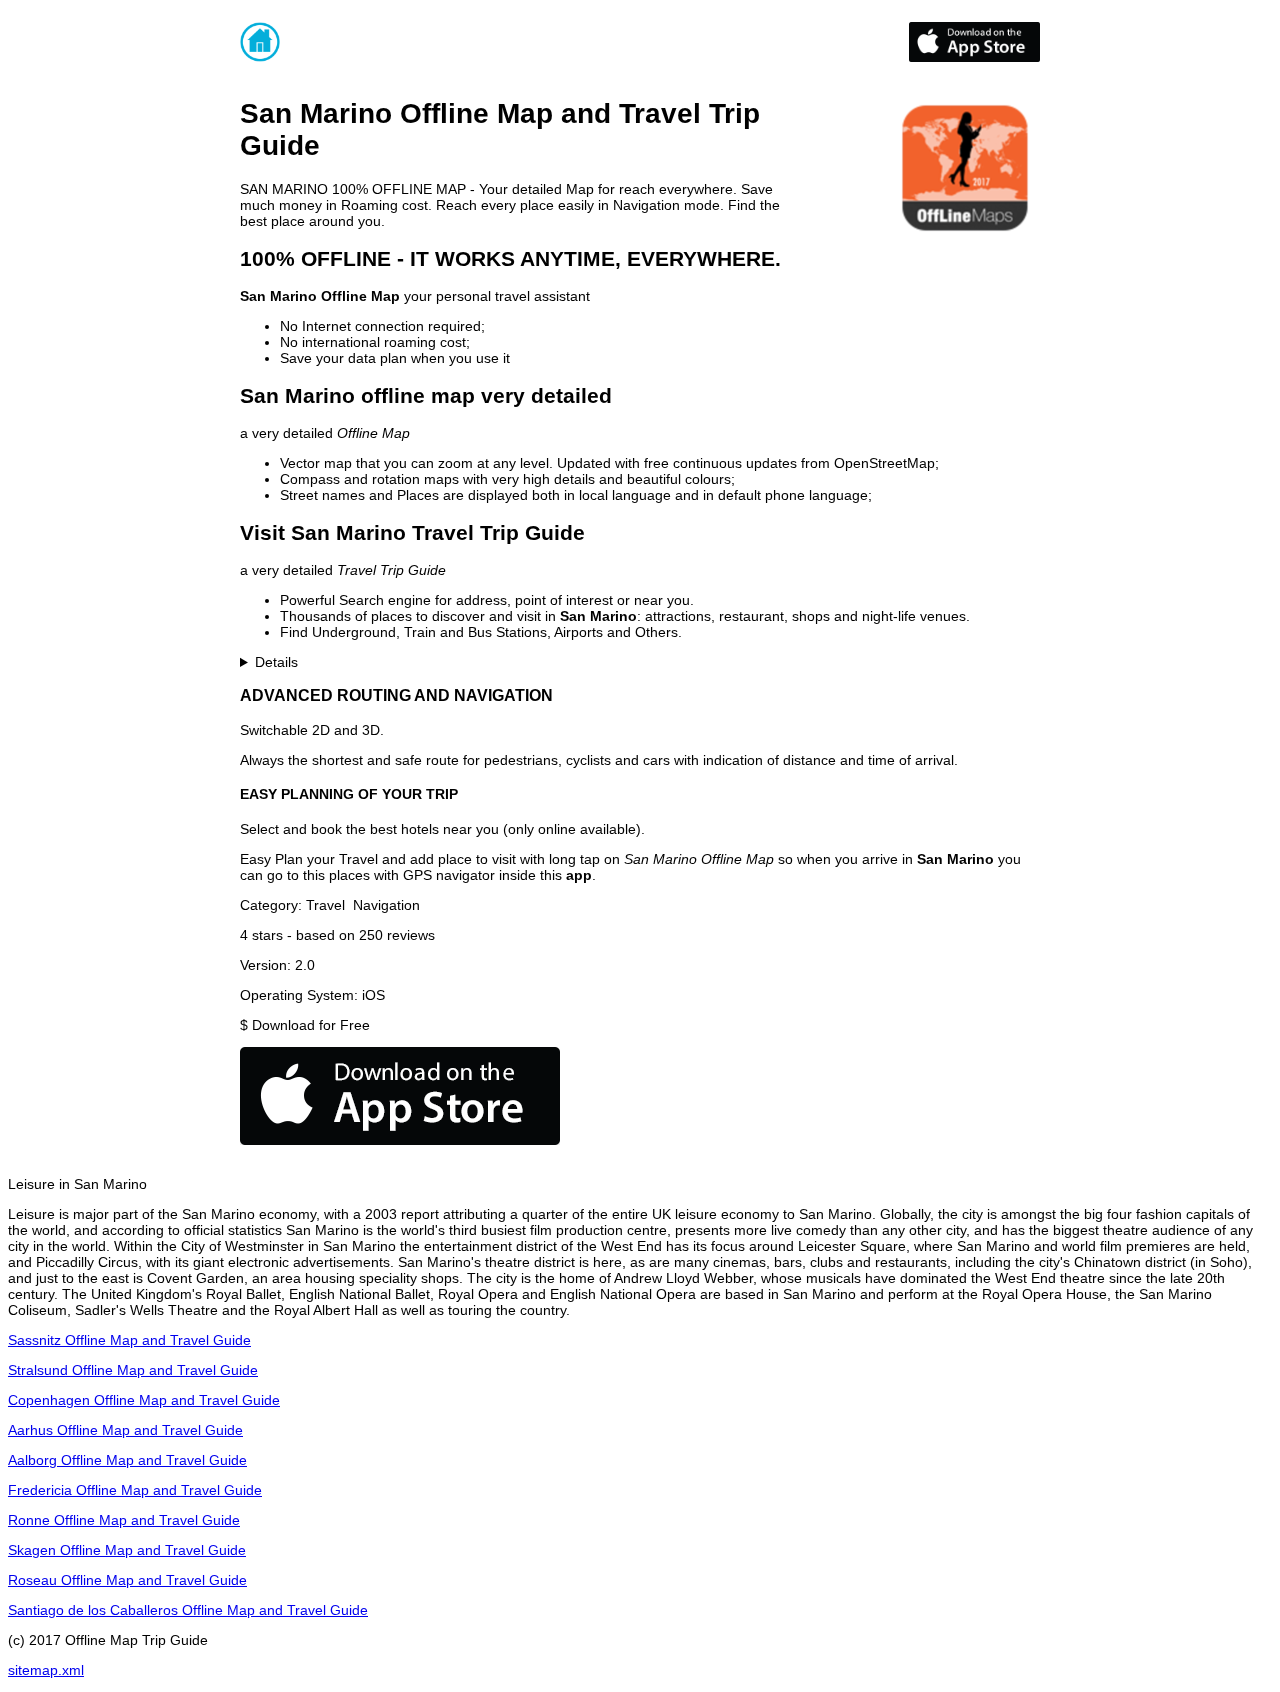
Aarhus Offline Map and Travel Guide (125, 1430)
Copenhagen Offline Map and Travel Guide (144, 1400)
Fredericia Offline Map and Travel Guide (135, 1490)
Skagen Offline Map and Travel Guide (127, 1550)
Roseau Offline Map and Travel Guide (127, 1580)
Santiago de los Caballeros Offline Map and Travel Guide (188, 1610)
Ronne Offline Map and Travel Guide (124, 1520)
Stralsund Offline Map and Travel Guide (133, 1370)
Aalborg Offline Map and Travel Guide (127, 1460)
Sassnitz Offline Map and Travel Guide (129, 1340)
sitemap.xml (46, 1670)
